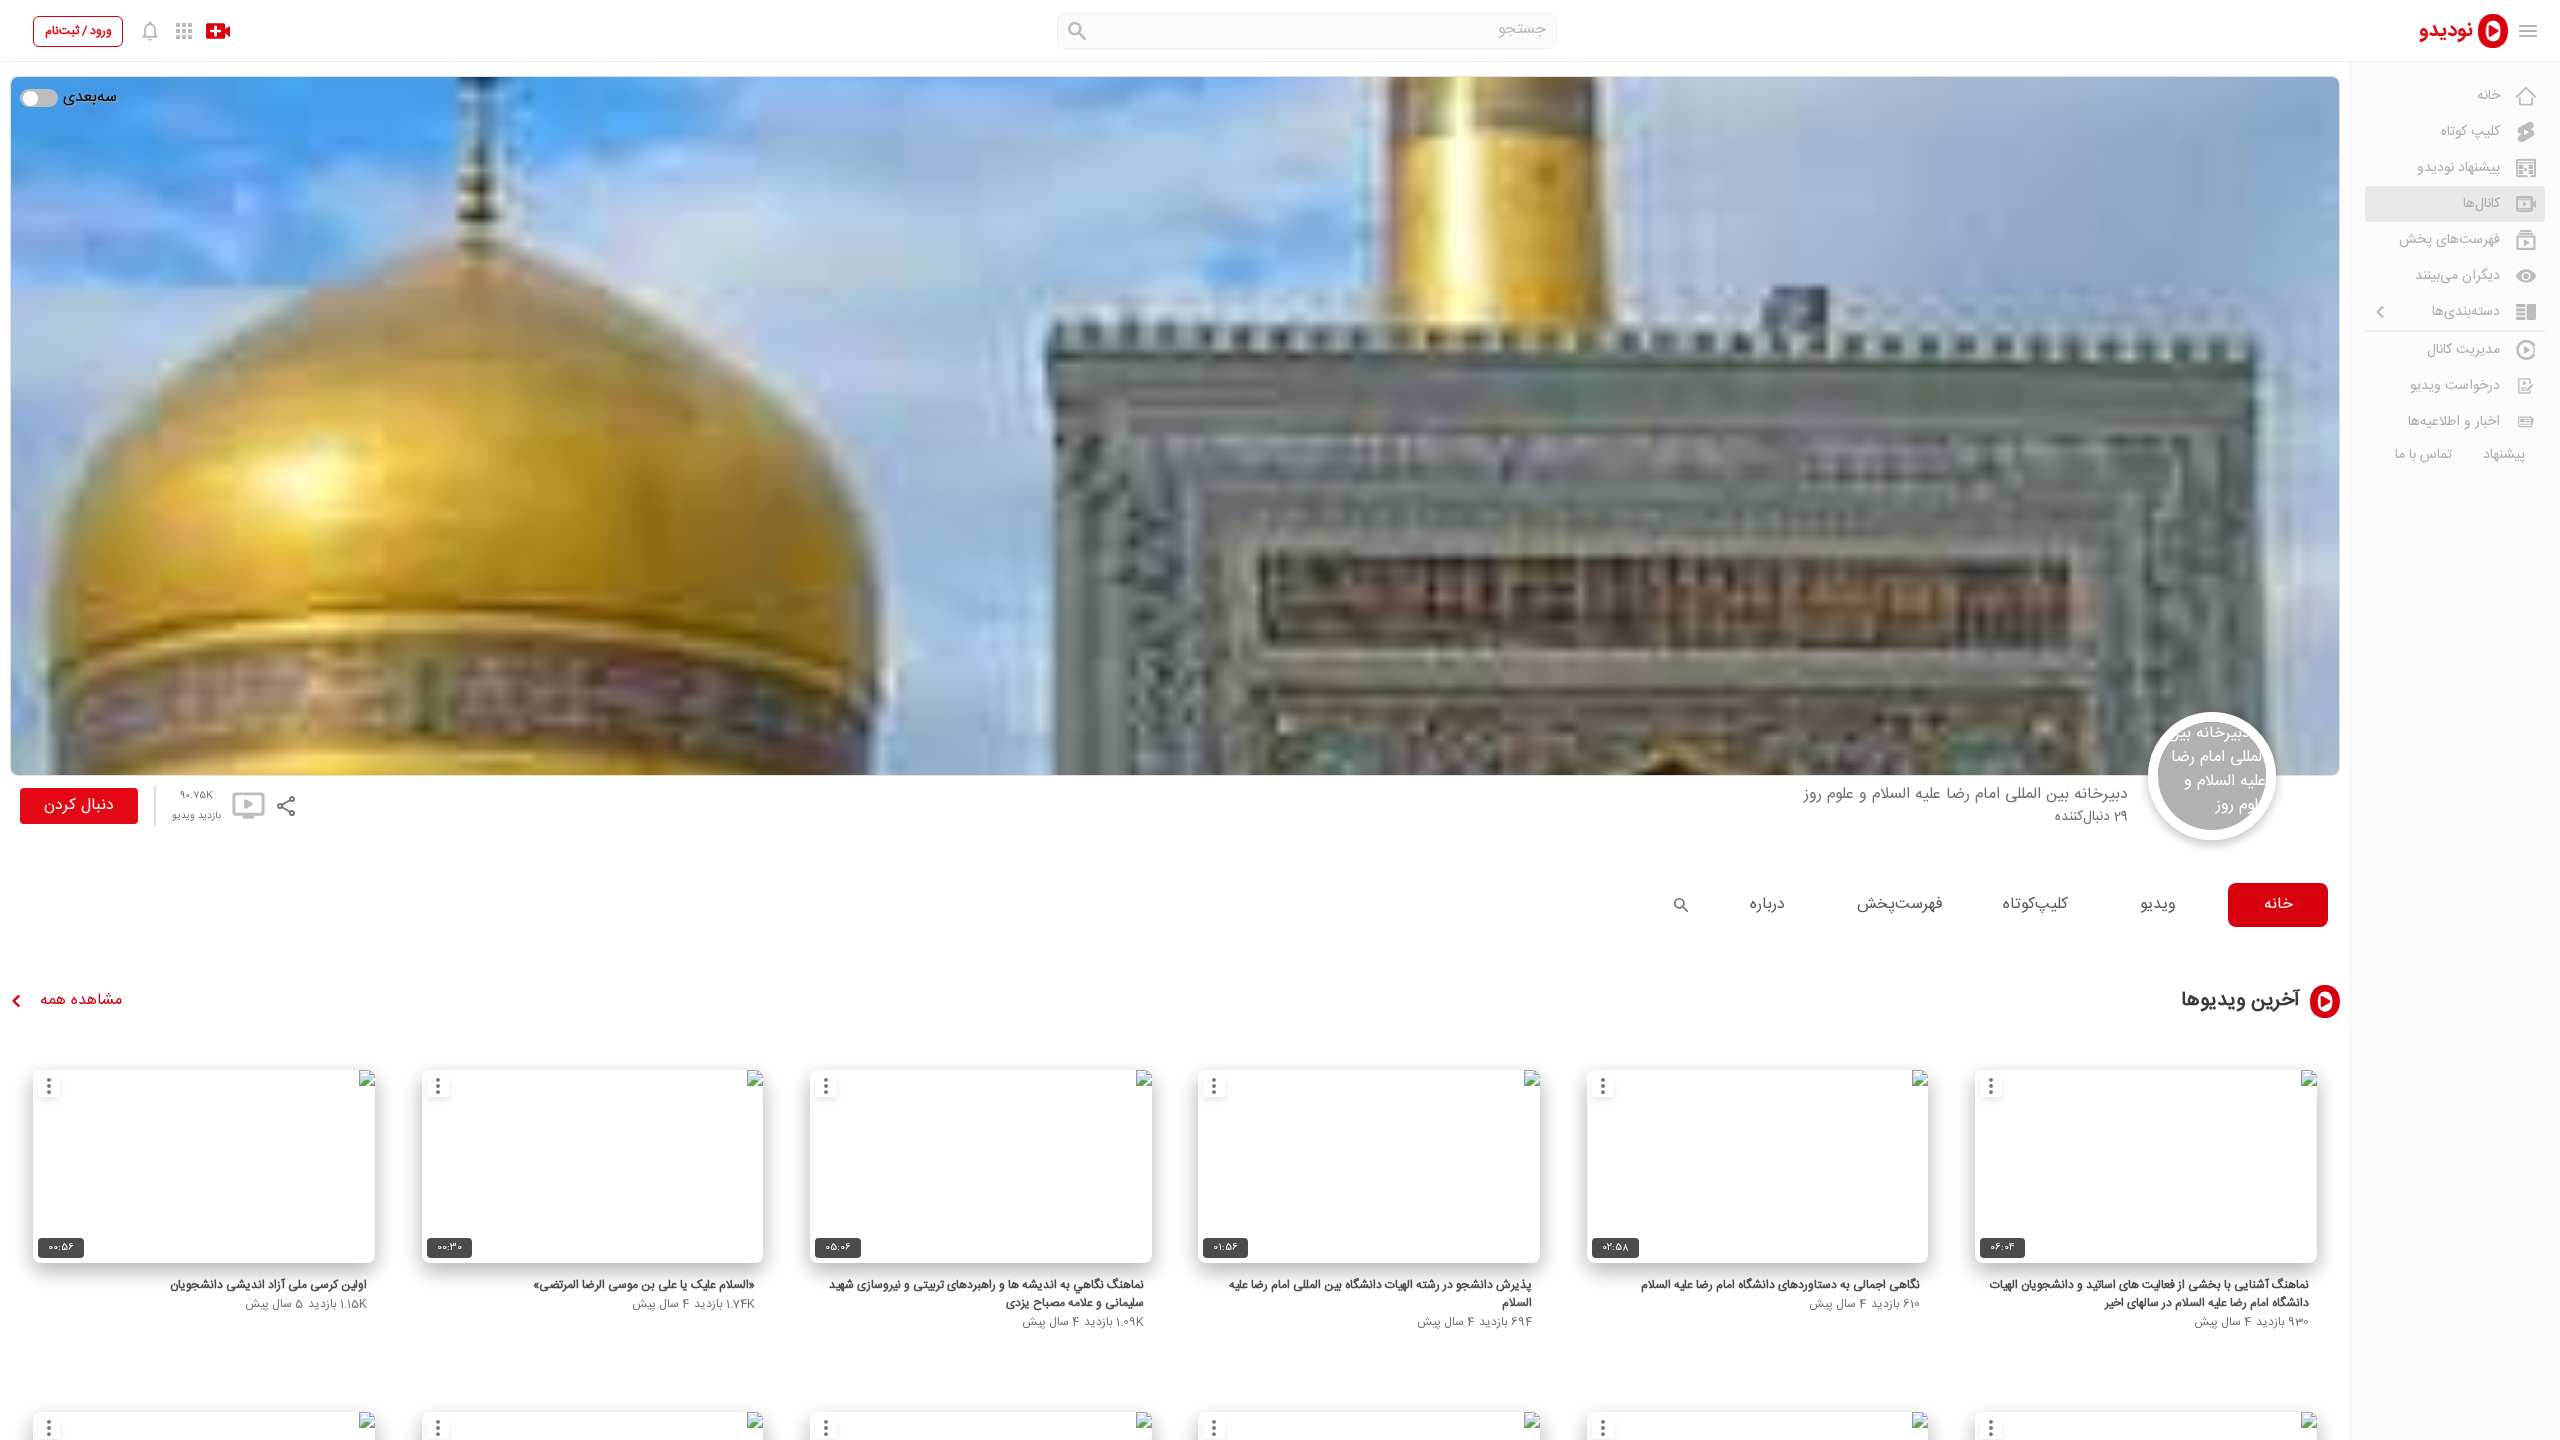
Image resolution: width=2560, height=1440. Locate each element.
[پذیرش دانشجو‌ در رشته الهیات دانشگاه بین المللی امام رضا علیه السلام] (1369, 1166)
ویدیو (2158, 904)
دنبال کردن (79, 805)
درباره (1767, 904)
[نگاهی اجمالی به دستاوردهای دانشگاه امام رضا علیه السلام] (1758, 1166)
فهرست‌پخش (1900, 904)
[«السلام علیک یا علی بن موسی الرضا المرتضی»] (593, 1166)
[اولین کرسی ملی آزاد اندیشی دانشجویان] (204, 1166)
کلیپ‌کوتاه (2035, 904)
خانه (2278, 904)
